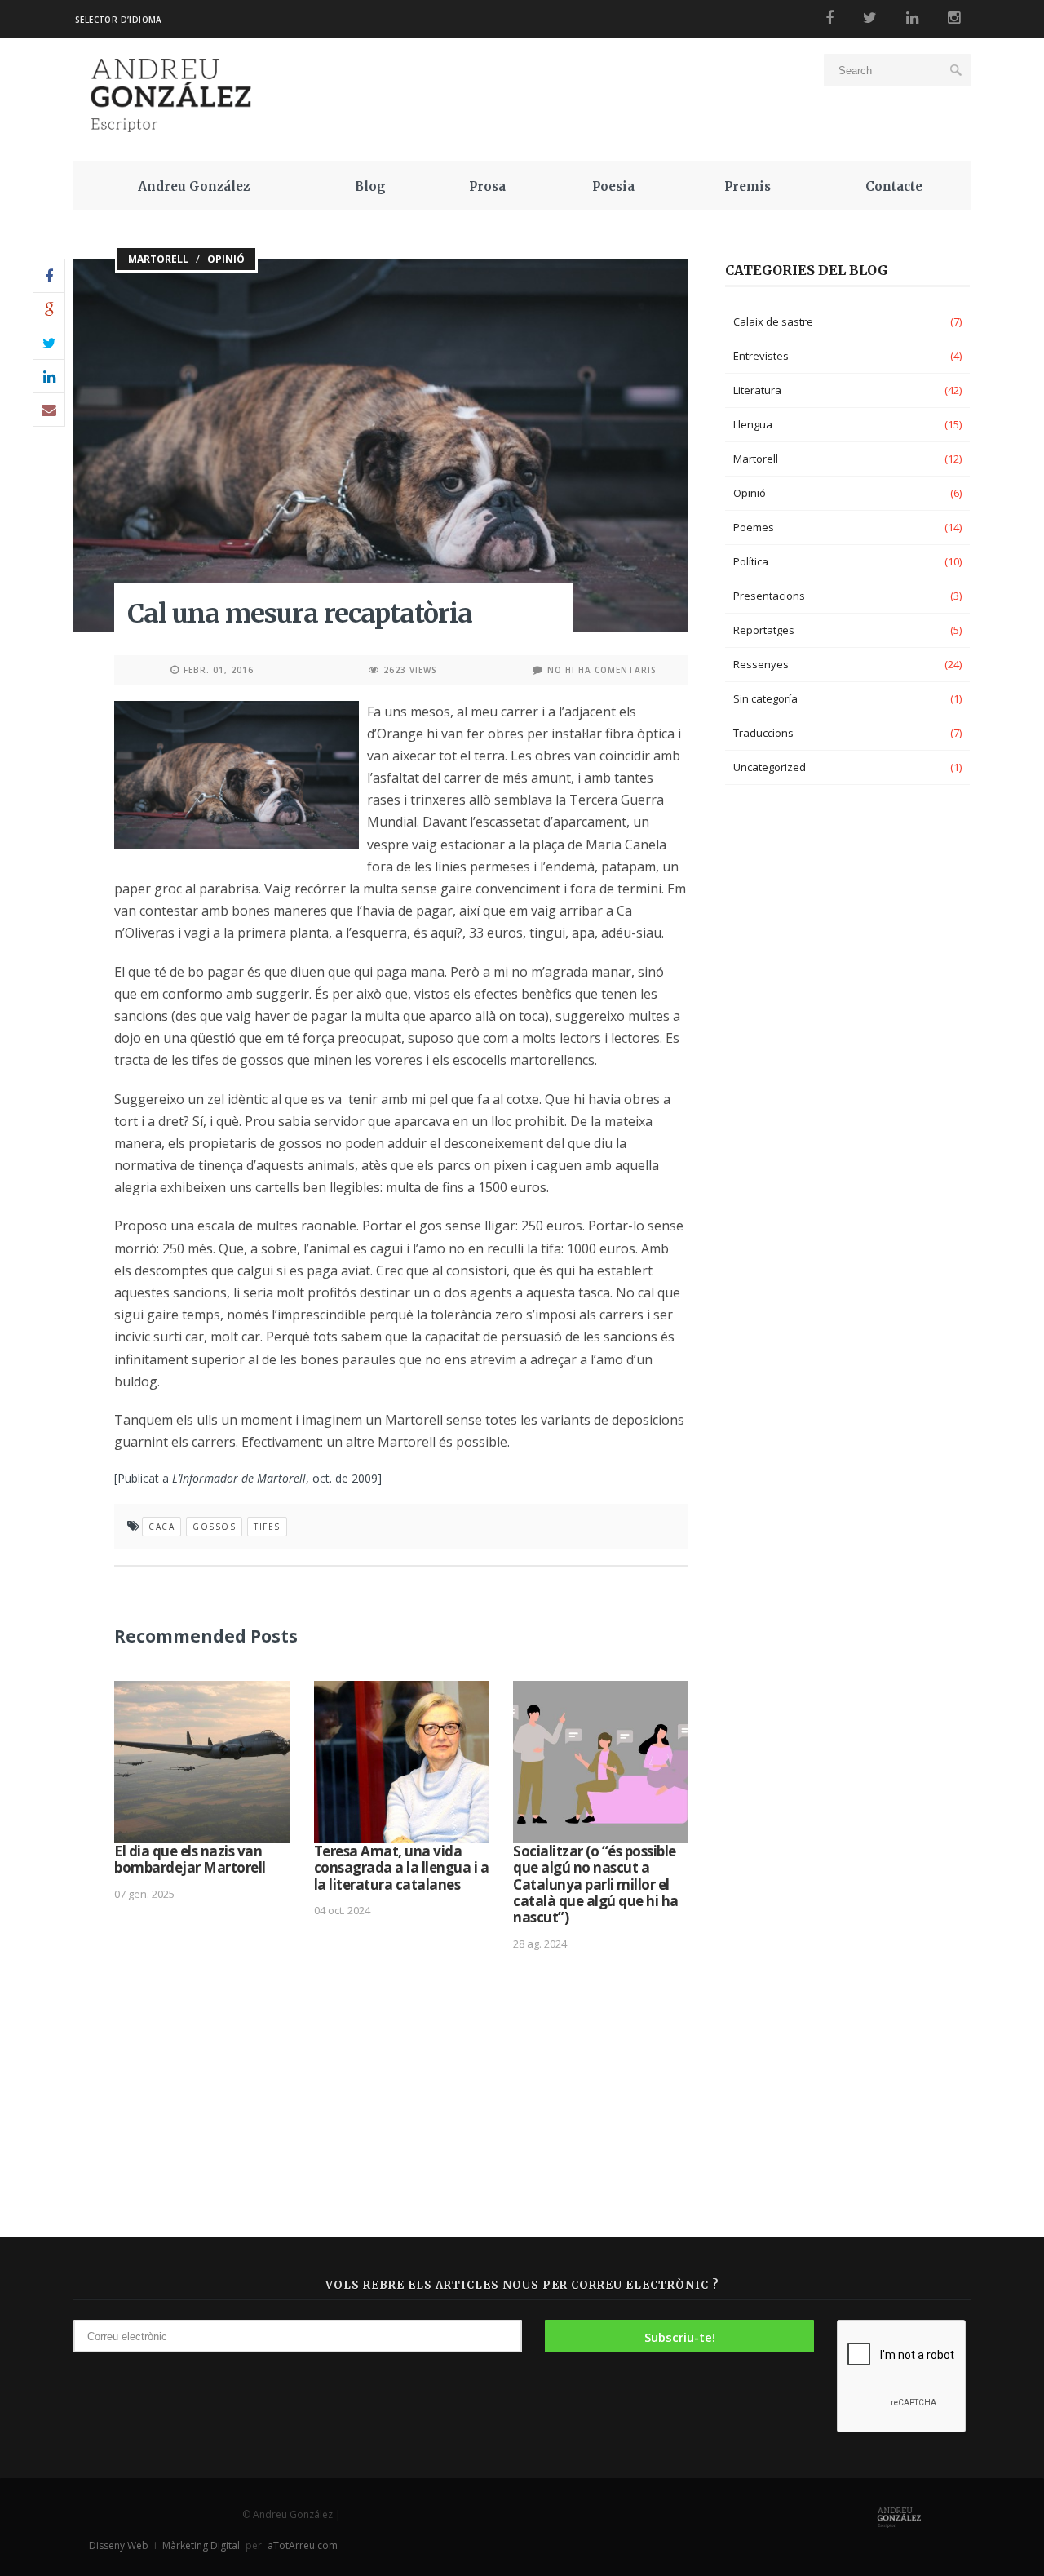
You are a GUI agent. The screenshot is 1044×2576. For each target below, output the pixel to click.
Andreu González (194, 186)
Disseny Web (120, 2545)
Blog (370, 186)
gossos (214, 1527)
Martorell (158, 259)
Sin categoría (765, 698)
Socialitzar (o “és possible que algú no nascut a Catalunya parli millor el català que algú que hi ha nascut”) (596, 1884)
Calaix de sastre (773, 321)
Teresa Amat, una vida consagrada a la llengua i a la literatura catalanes (402, 1868)
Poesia (613, 186)
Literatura (757, 390)
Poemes (754, 527)
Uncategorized (770, 767)
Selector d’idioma (119, 20)
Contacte (894, 186)
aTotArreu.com (303, 2545)
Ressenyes (761, 664)
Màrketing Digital (201, 2545)
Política (751, 561)
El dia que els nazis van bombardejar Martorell (190, 1859)
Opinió (226, 259)
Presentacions (769, 596)
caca (161, 1527)
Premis (748, 186)
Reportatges (764, 630)
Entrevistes (761, 356)
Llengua (753, 424)
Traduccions (763, 733)
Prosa (487, 186)
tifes (267, 1527)
